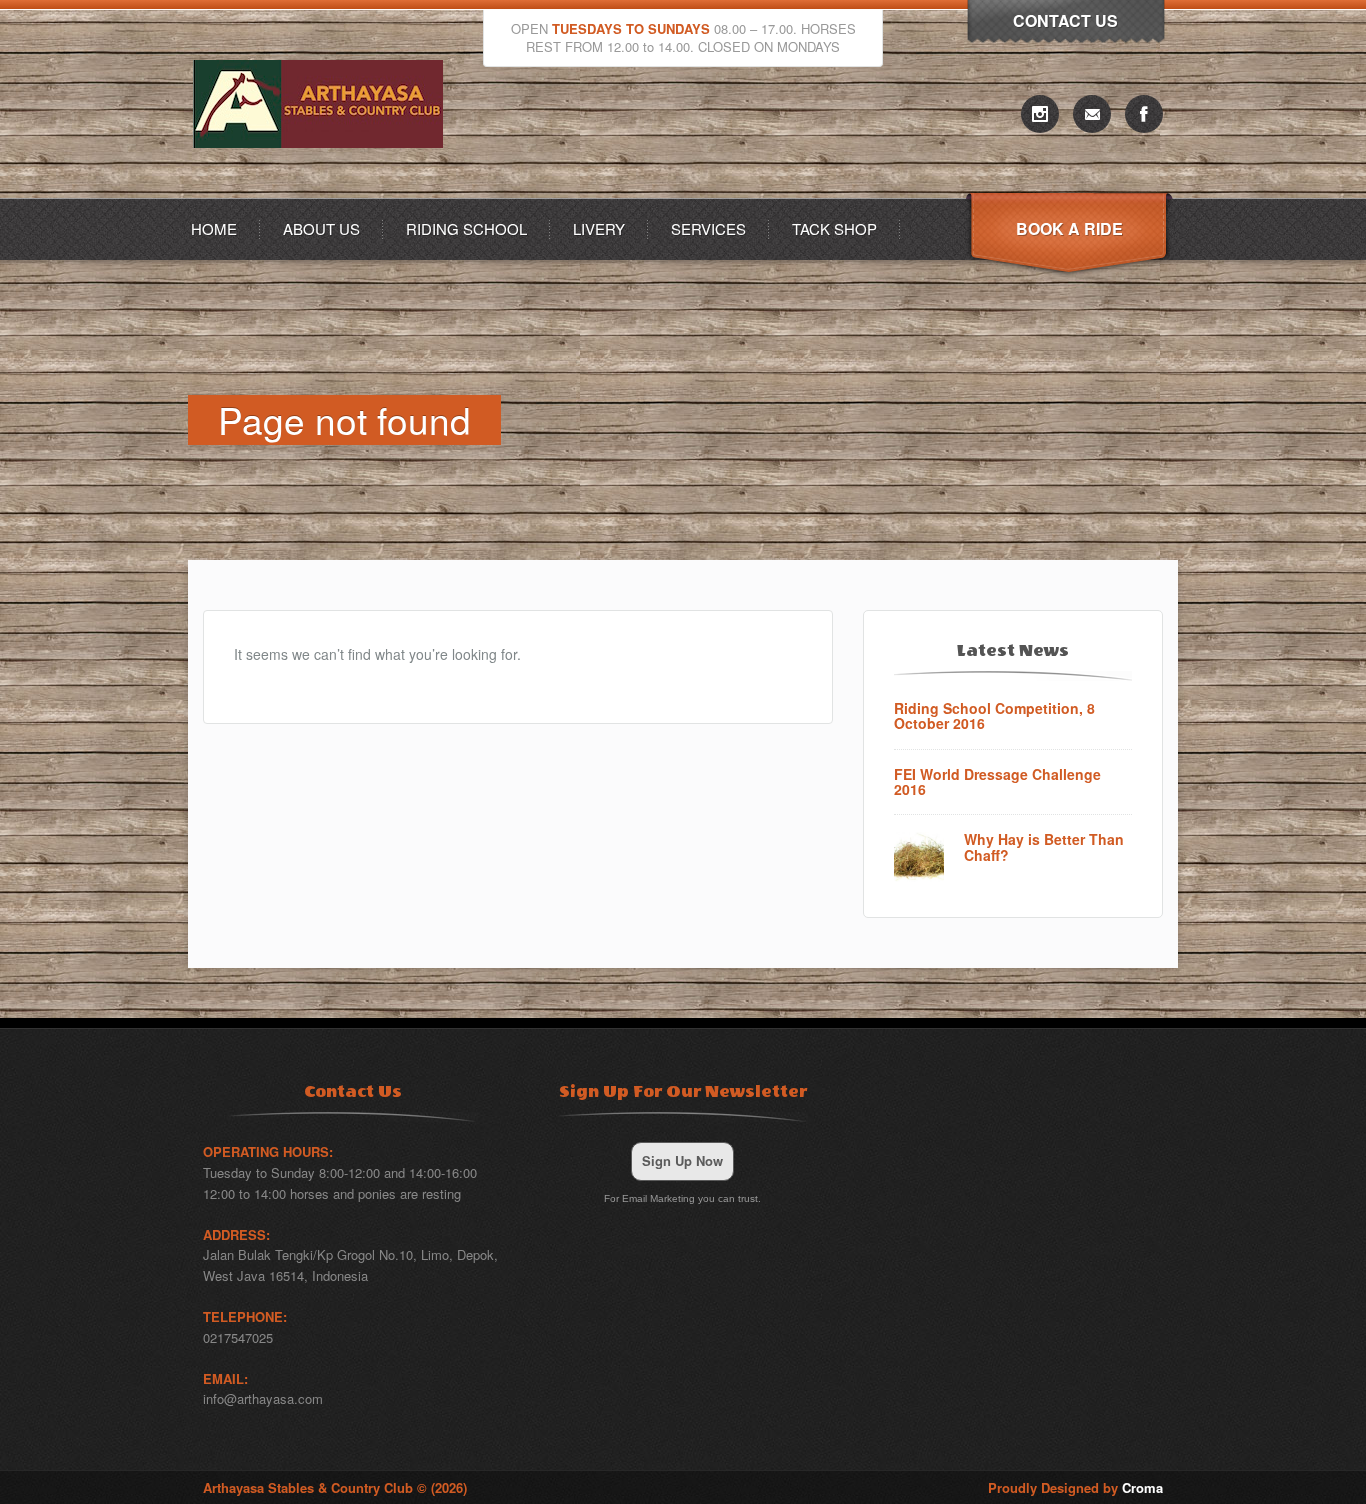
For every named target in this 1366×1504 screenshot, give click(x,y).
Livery (599, 228)
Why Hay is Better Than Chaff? (1044, 847)
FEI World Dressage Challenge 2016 (997, 782)
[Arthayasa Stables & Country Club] (323, 192)
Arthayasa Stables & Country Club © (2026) (335, 1487)
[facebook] (1144, 114)
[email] (1092, 114)
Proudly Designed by (1075, 1487)
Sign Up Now (682, 1160)
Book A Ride (1069, 228)
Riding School (466, 228)
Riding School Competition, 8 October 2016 (994, 716)
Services (708, 228)
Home (214, 228)
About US (321, 228)
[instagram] (1040, 114)
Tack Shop (834, 228)
